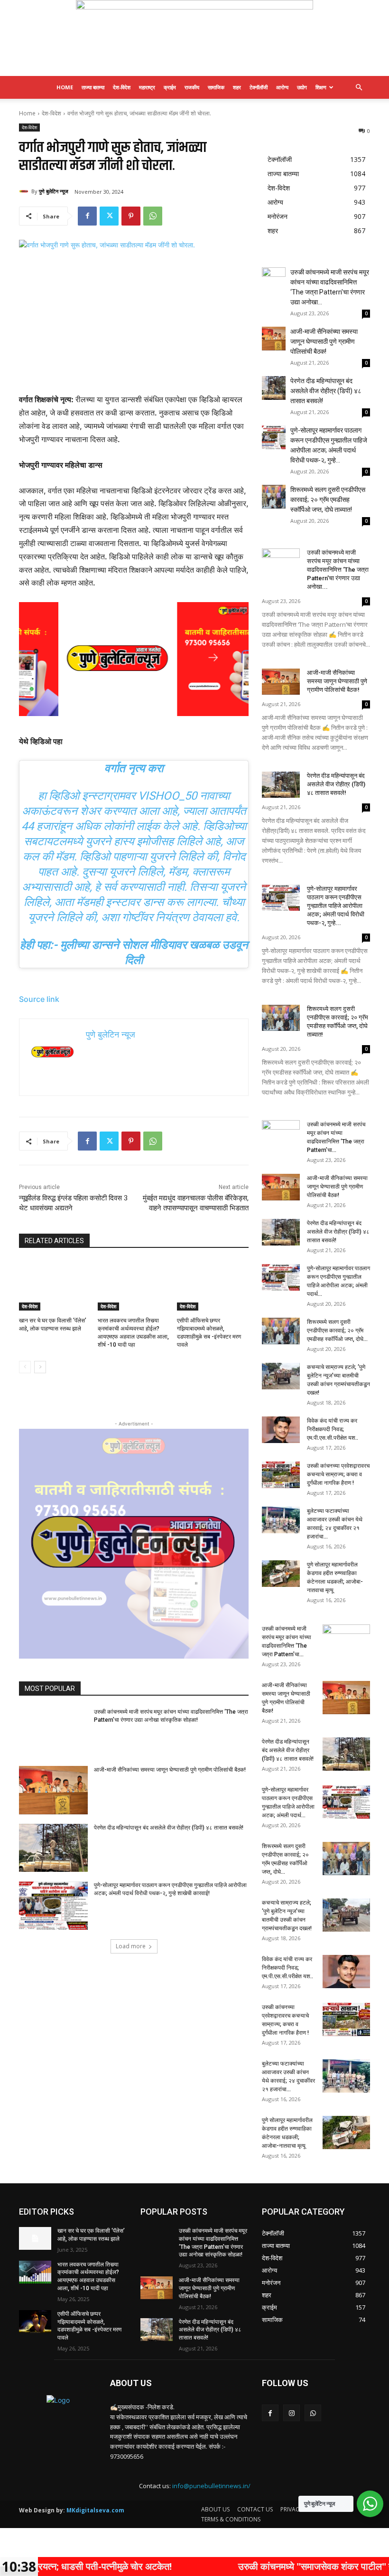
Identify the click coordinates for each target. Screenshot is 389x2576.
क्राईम (170, 87)
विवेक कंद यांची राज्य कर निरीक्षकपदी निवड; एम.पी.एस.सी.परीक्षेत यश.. (333, 1429)
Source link (39, 999)
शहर (237, 87)
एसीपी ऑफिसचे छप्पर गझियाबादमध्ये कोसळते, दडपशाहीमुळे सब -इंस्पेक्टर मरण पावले (89, 2326)
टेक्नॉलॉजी (259, 87)
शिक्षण (321, 87)
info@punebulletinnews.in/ (211, 2486)
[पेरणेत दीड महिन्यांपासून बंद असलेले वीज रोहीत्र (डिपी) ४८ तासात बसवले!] (53, 1848)
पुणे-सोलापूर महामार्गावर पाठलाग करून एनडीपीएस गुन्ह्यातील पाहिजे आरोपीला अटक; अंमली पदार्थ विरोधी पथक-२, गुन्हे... (336, 906)
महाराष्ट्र (147, 87)
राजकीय (192, 87)
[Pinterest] (131, 216)
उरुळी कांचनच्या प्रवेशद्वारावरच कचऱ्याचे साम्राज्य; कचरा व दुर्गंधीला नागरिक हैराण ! (338, 1474)
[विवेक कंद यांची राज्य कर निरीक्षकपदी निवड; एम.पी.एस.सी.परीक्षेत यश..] (281, 1430)
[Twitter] (109, 216)
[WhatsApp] (153, 216)
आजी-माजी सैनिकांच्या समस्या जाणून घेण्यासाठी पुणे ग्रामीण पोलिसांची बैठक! (170, 1770)
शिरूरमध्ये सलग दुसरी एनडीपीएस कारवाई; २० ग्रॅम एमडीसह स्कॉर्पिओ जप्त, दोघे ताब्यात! (328, 500)
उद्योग (302, 87)
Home (65, 87)
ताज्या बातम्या (93, 87)
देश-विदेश (122, 87)
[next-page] (40, 1367)
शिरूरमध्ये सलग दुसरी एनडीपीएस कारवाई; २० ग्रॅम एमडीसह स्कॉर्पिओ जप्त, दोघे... (337, 1330)
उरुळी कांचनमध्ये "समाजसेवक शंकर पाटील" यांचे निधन (249, 2566)
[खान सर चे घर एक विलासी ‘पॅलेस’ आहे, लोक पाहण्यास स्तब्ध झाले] (55, 1285)
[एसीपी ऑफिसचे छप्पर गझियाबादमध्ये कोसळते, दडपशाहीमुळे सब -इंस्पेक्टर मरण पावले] (213, 1285)
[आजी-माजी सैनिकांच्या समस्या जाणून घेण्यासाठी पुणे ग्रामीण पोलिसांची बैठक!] (53, 1790)
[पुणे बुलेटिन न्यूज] (194, 38)
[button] (359, 88)
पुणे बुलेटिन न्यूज (54, 191)
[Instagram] (292, 2413)
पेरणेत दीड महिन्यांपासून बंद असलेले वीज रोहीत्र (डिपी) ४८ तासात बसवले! (169, 1828)
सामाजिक (216, 87)
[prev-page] (25, 1367)
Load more (131, 1946)
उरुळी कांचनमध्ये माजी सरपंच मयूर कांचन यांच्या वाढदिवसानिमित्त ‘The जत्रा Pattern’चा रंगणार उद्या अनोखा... (338, 570)
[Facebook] (87, 216)
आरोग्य (282, 87)
